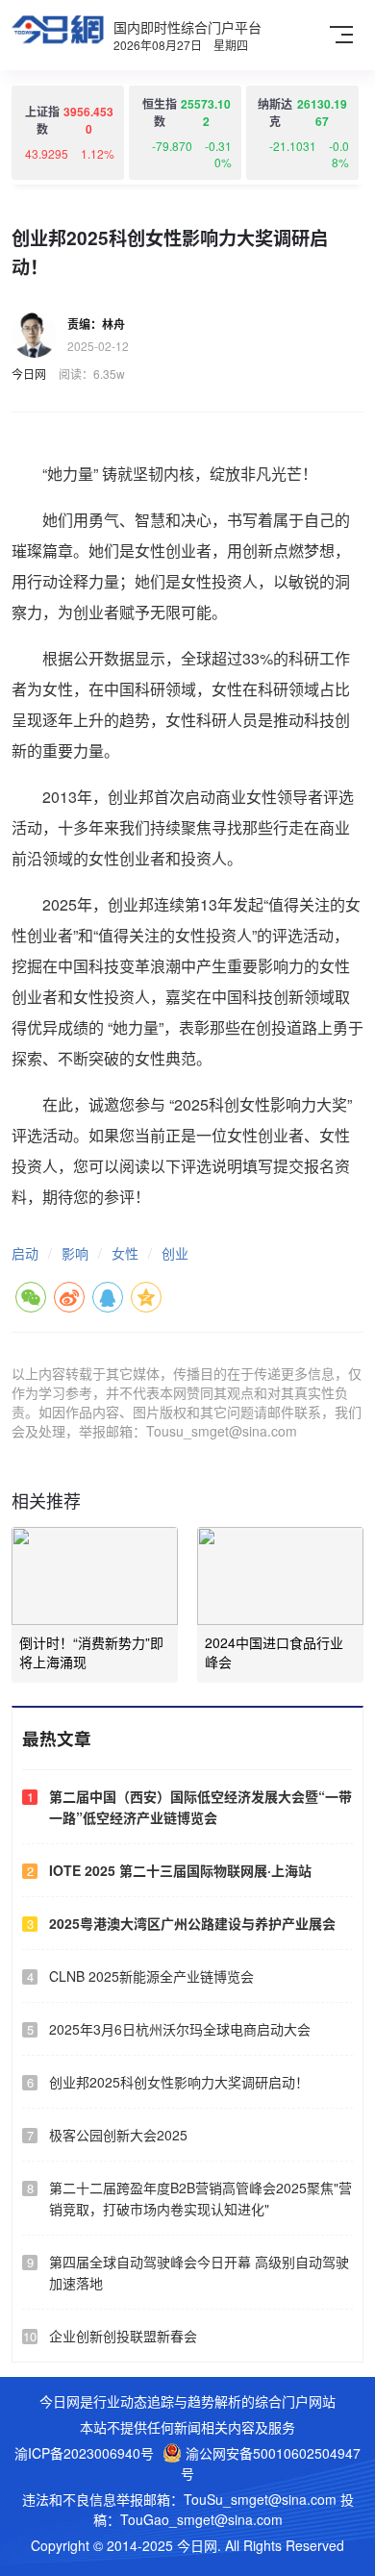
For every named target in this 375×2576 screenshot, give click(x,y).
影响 (75, 1253)
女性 (125, 1253)
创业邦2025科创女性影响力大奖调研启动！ (179, 2082)
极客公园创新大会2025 (118, 2135)
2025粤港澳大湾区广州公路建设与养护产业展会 (192, 1923)
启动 (25, 1253)
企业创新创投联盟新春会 (123, 2336)
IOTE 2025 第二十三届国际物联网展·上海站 (180, 1870)
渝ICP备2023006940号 (84, 2453)
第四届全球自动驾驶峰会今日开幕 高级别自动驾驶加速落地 (199, 2272)
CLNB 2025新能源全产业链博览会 (151, 1976)
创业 (175, 1253)
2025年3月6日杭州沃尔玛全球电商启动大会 (180, 2029)
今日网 (29, 374)
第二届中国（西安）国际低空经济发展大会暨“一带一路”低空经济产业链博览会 (200, 1807)
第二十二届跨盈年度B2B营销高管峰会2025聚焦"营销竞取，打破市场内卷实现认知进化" (200, 2198)
